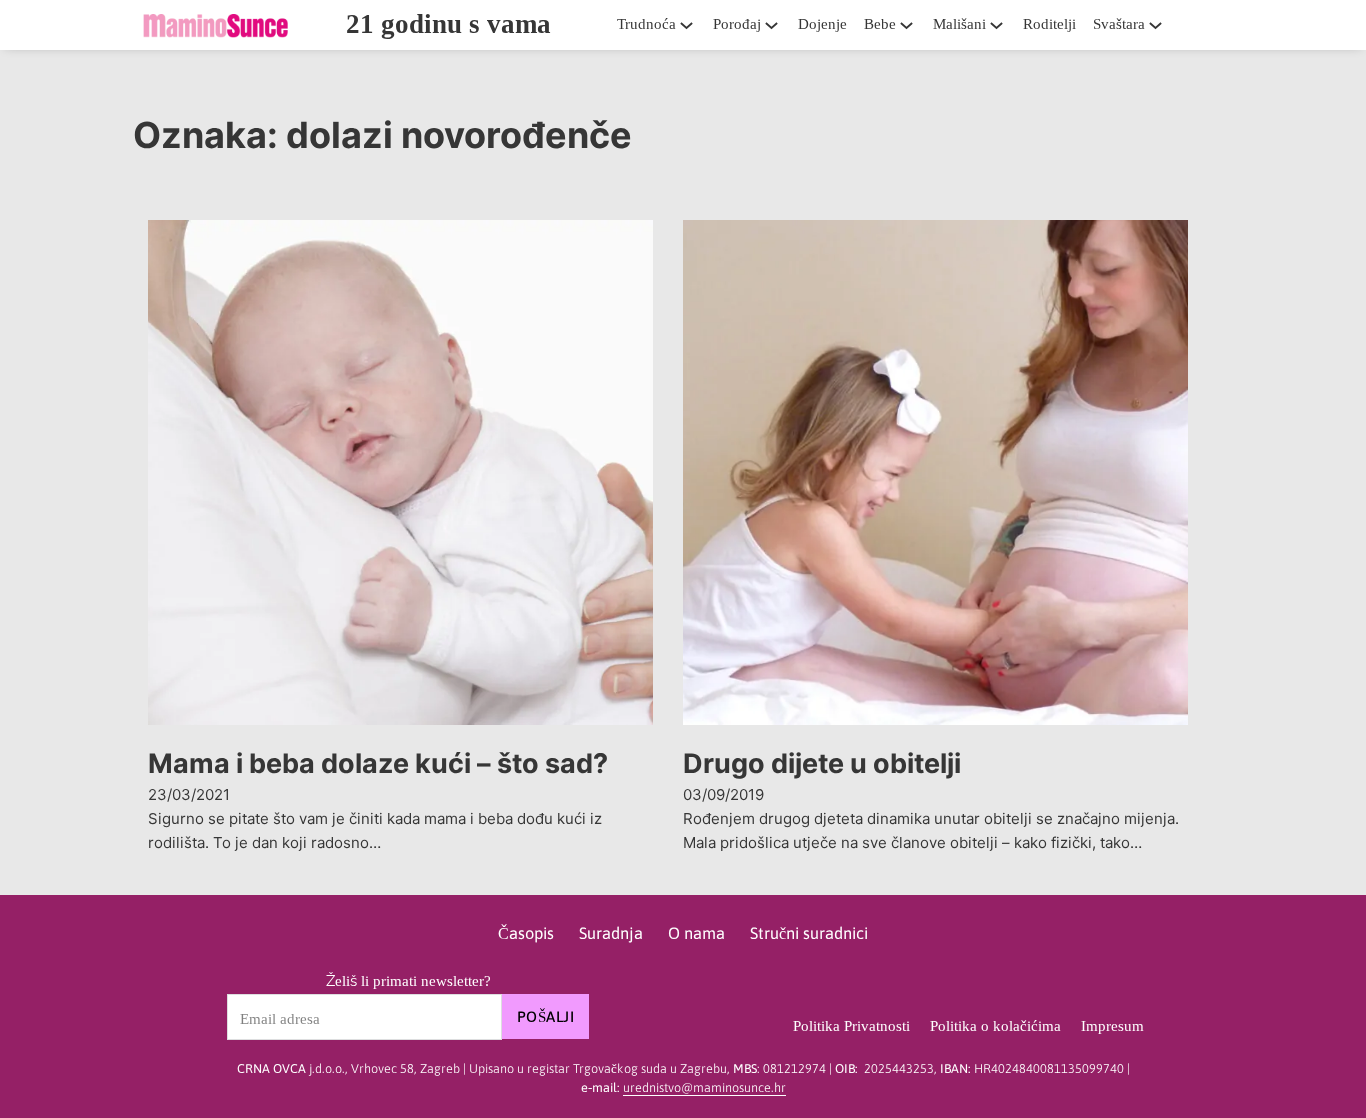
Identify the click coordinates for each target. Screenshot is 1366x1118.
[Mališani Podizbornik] (1002, 25)
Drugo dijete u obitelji (822, 763)
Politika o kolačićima (995, 1026)
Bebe (880, 24)
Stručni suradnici (809, 933)
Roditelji (1049, 24)
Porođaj (737, 24)
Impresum (1112, 1026)
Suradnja (611, 933)
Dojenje (822, 24)
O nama (696, 933)
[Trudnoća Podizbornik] (692, 25)
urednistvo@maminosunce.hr (704, 1087)
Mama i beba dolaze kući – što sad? (378, 763)
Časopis (526, 933)
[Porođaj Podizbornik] (777, 25)
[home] (215, 25)
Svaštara (1119, 24)
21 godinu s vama (448, 24)
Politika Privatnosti (851, 1026)
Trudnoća (646, 24)
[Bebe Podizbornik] (912, 25)
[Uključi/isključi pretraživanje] (1203, 25)
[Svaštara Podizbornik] (1161, 25)
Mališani (959, 24)
